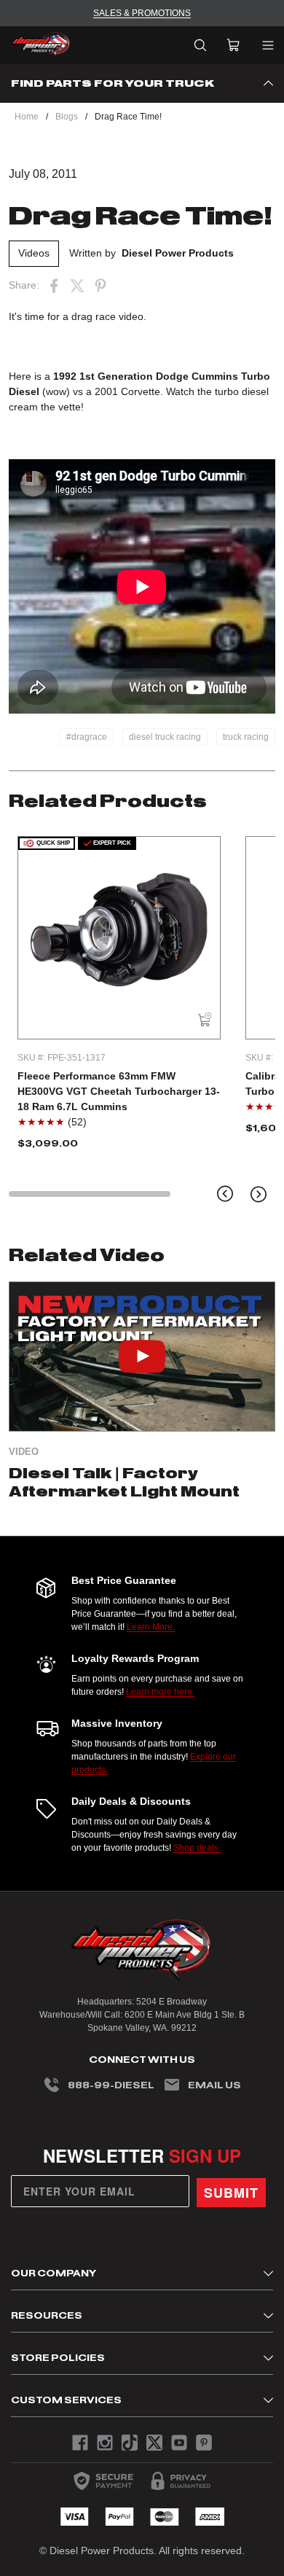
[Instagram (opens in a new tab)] (105, 2443)
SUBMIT (231, 2193)
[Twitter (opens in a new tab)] (77, 286)
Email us (214, 2085)
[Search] (200, 45)
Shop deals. (197, 1848)
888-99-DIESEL (111, 2085)
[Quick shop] (205, 1020)
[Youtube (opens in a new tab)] (179, 2443)
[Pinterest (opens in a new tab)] (100, 286)
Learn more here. (160, 1692)
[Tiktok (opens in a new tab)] (130, 2443)
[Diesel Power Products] (41, 45)
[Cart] (233, 45)
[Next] (259, 1194)
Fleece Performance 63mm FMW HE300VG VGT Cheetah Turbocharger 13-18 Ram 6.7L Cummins (119, 1091)
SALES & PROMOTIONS (142, 13)
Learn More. (151, 1627)
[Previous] (225, 1194)
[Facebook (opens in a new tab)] (54, 286)
